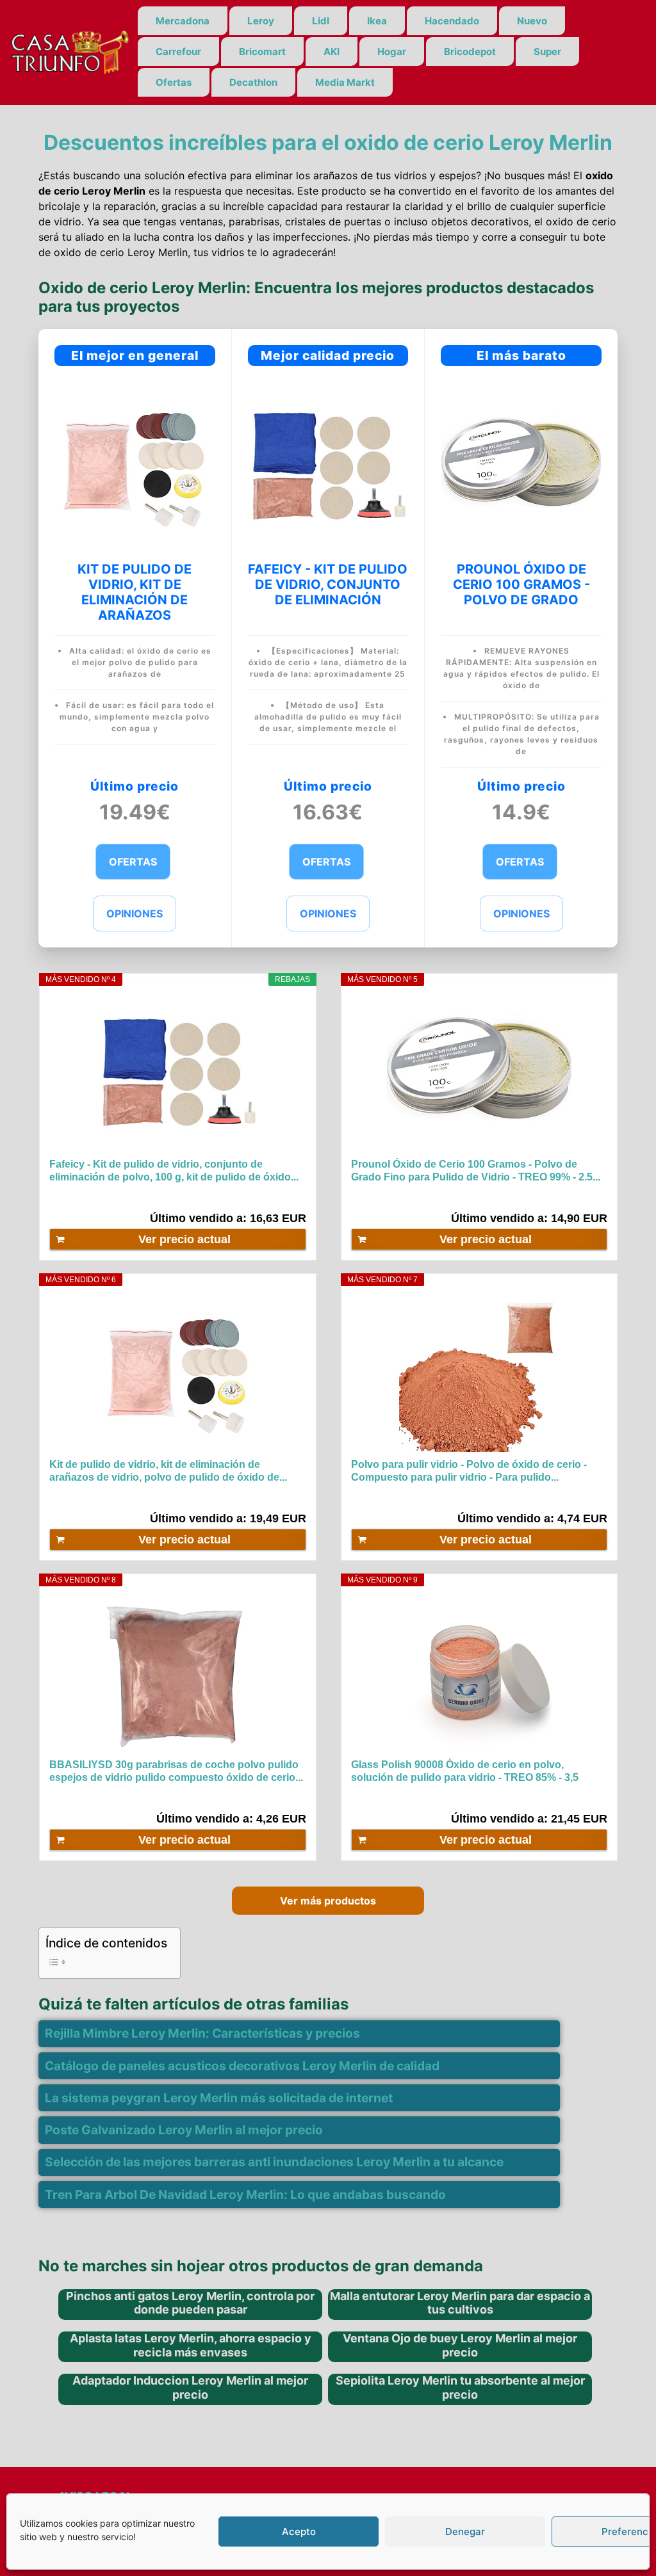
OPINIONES (135, 914)
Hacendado (452, 21)
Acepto (299, 2532)
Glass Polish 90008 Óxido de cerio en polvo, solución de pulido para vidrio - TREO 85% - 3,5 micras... (465, 1772)
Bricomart (262, 52)
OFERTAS (133, 862)
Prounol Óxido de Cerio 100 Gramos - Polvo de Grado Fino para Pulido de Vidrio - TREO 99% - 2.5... (476, 1171)
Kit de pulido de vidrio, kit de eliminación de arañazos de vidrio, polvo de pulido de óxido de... (168, 1471)
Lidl (321, 21)
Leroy (261, 21)
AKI (332, 52)
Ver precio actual (184, 1239)
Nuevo (532, 21)
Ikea (377, 21)
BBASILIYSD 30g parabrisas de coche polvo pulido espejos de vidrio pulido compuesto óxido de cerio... (176, 1771)
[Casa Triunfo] (69, 51)
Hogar (392, 52)
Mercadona (183, 21)
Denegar (465, 2532)
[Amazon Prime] (289, 1196)
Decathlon (253, 82)
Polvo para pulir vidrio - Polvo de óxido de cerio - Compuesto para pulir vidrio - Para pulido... (469, 1471)
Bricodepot (470, 52)
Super (547, 52)
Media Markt (345, 82)
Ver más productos (328, 1901)
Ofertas (174, 82)
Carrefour (178, 52)
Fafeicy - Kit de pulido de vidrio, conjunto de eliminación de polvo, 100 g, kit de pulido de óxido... (174, 1171)
